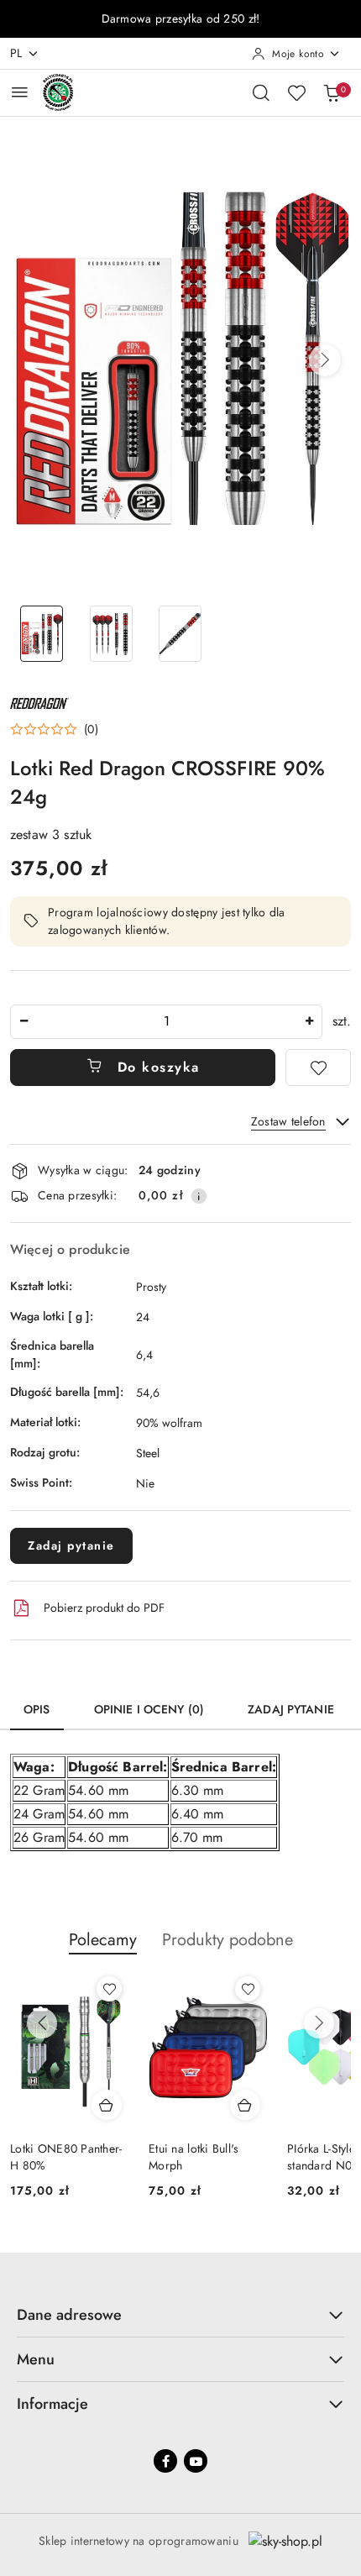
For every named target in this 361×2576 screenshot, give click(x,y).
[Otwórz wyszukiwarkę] (261, 92)
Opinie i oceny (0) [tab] (149, 1709)
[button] (325, 360)
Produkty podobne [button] (228, 1940)
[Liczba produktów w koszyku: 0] (332, 92)
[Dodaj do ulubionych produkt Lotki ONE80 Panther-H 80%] (109, 1989)
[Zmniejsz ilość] (24, 1022)
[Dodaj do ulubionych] (318, 1068)
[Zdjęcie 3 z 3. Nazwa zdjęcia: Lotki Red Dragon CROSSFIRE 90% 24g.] (181, 634)
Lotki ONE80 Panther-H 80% (66, 2157)
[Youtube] (196, 2461)
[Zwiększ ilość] (309, 1022)
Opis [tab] (37, 1709)
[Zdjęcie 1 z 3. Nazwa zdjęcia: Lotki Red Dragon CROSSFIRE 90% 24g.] (42, 634)
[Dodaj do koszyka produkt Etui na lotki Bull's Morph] (245, 2105)
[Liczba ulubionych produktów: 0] (296, 92)
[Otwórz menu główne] (20, 92)
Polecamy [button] (103, 1940)
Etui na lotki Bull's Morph (194, 2157)
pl (16, 53)
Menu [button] (36, 2359)
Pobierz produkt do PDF (104, 1608)
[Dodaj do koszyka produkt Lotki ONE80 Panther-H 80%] (107, 2105)
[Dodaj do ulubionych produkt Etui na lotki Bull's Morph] (248, 1989)
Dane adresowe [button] (69, 2315)
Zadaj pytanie (71, 1545)
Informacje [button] (52, 2404)
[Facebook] (165, 2461)
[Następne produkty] (319, 2023)
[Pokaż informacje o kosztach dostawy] (199, 1196)
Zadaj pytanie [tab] (291, 1709)
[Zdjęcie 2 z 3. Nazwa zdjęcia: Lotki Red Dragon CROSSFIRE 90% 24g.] (111, 634)
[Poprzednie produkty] (42, 2023)
